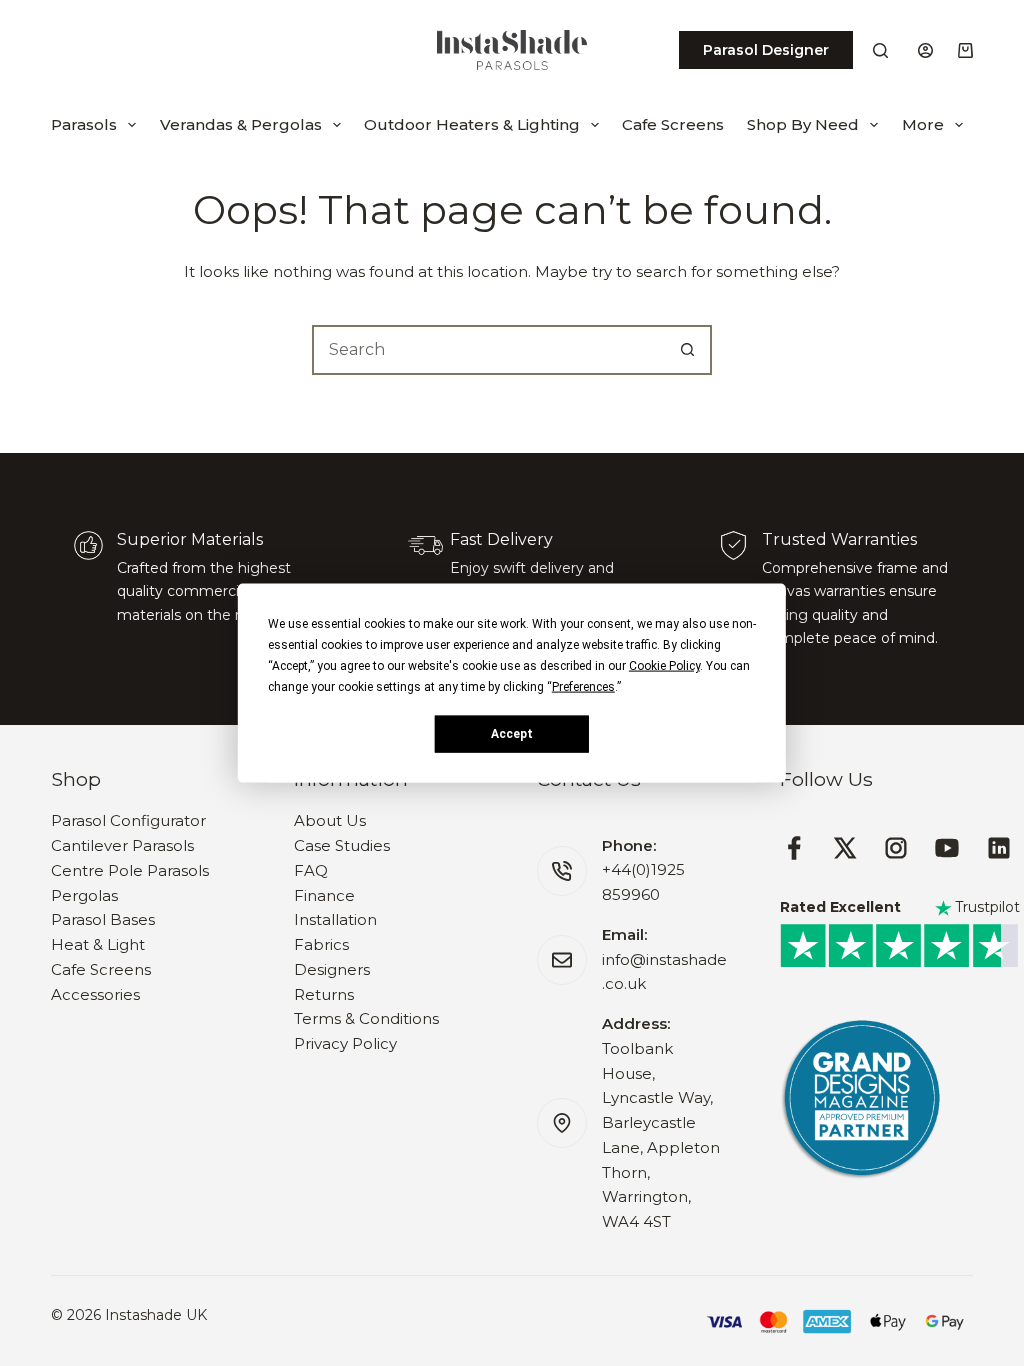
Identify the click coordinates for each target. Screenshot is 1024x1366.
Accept (512, 733)
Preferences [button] (583, 687)
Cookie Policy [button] (664, 666)
